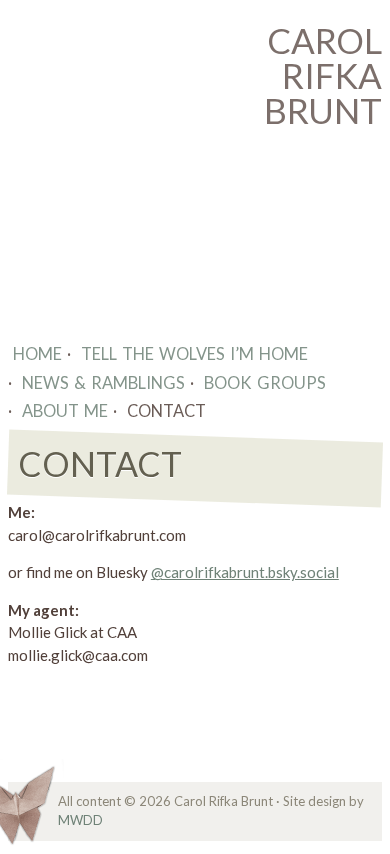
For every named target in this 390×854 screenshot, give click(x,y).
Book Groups (265, 382)
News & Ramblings (103, 382)
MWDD (80, 820)
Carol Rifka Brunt (323, 75)
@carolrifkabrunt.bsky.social (245, 572)
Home (37, 353)
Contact (166, 410)
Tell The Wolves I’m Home (194, 353)
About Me (65, 410)
